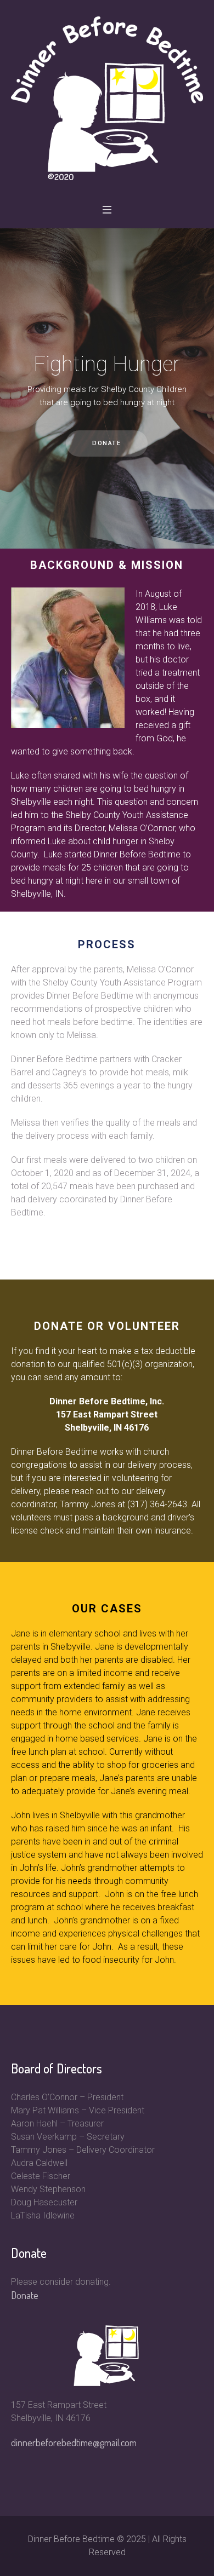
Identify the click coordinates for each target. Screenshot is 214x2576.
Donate (25, 2295)
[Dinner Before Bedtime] (107, 98)
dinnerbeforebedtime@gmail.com (74, 2442)
